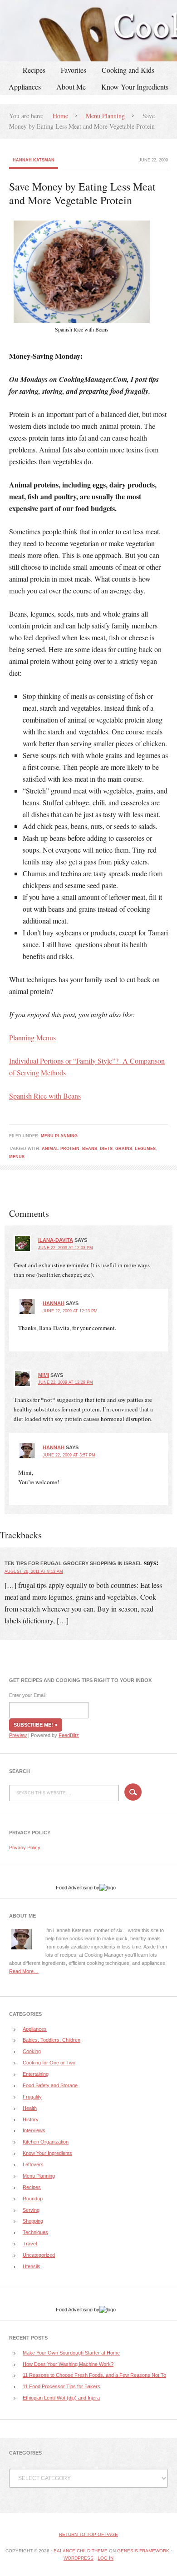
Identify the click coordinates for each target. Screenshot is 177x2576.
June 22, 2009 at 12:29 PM (66, 1382)
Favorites (74, 70)
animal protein (61, 1149)
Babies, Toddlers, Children (52, 2040)
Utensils (32, 2266)
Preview (18, 1735)
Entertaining (36, 2074)
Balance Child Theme (81, 2551)
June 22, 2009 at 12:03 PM (66, 1248)
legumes (145, 1149)
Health (30, 2108)
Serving (31, 2210)
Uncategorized (39, 2255)
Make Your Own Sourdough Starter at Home (71, 2353)
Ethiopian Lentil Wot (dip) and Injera (61, 2398)
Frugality (32, 2097)
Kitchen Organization (46, 2142)
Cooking (32, 2051)
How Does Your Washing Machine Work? (68, 2364)
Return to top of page (88, 2534)
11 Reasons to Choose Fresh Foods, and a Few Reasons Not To (94, 2375)
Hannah (54, 1303)
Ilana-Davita (56, 1240)
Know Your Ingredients (135, 87)
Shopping (33, 2221)
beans (90, 1149)
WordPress (79, 2558)
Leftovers (33, 2164)
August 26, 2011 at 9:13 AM (34, 1572)
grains (124, 1149)
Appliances (25, 87)
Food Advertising (74, 1888)
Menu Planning (59, 1136)
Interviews (34, 2130)
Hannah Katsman (34, 160)
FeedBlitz (69, 1735)
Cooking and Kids (128, 70)
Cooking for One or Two (49, 2063)
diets (106, 1149)
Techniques (35, 2232)
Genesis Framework (143, 2551)
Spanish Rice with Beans (45, 1096)
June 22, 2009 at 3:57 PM (69, 1455)
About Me (71, 87)
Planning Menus (32, 1037)
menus (17, 1157)
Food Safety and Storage (50, 2085)
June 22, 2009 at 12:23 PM (70, 1311)
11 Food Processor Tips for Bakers (61, 2386)
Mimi (44, 1375)
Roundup (33, 2199)
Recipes (34, 70)
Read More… (24, 1971)
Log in (106, 2558)
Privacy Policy (25, 1848)
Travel (30, 2244)
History (31, 2119)
